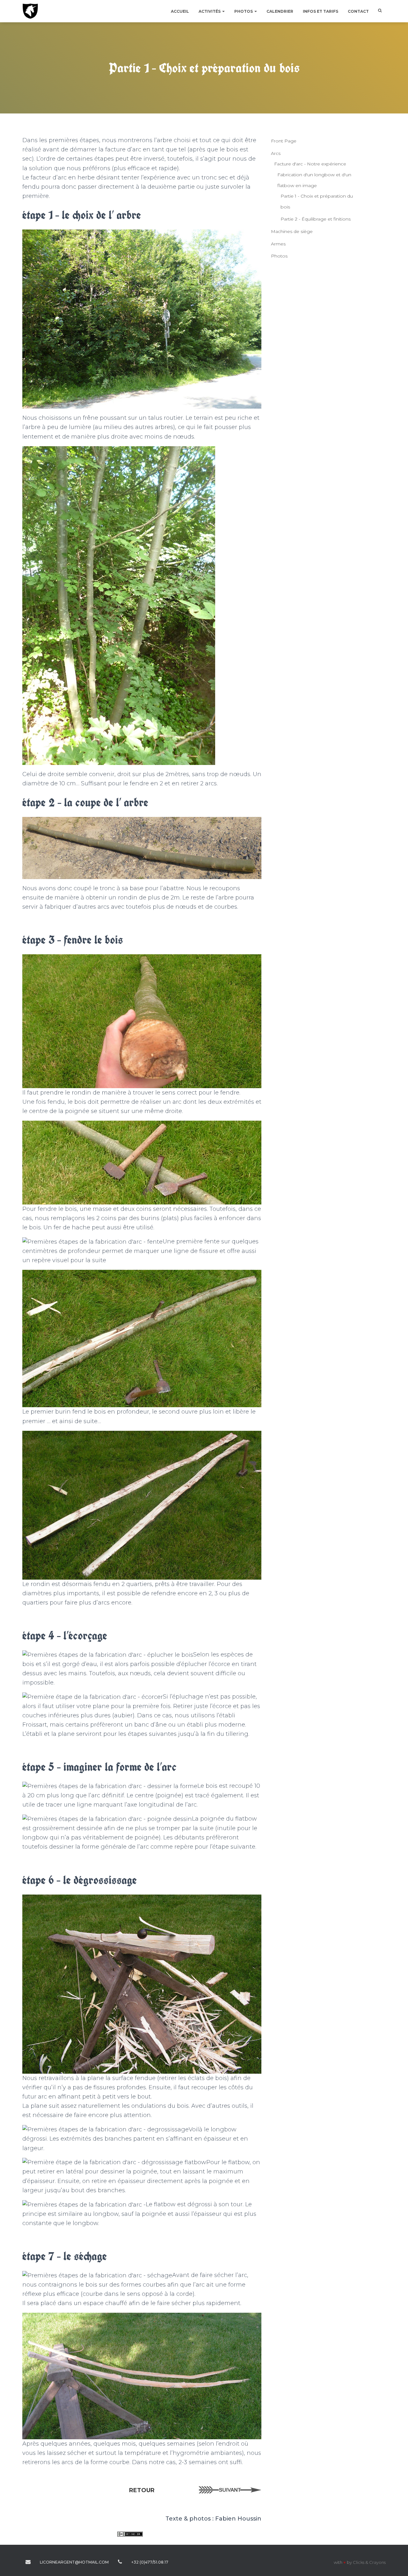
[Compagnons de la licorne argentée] (30, 11)
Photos (244, 11)
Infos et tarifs (321, 11)
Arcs (276, 153)
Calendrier (280, 11)
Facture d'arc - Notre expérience (310, 164)
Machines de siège (292, 231)
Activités (210, 11)
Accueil (180, 11)
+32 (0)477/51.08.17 (120, 2562)
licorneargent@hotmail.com (28, 2562)
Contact (358, 11)
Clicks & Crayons (369, 2562)
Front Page (284, 141)
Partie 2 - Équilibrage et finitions (316, 219)
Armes (278, 244)
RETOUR (142, 2490)
